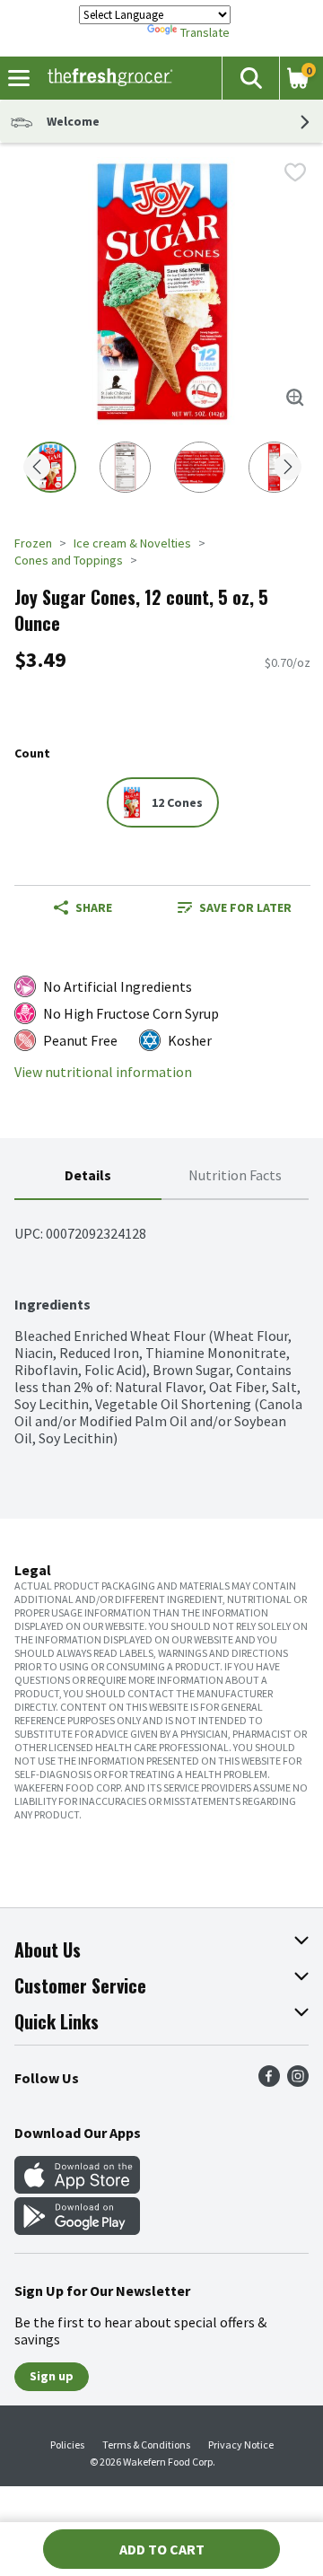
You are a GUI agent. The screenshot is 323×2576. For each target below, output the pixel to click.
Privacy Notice (241, 2445)
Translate (205, 32)
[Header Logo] (106, 78)
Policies (67, 2445)
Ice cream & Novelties (132, 543)
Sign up (52, 2376)
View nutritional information (103, 1072)
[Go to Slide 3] (200, 467)
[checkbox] (295, 172)
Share (94, 907)
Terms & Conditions (146, 2445)
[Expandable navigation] (19, 78)
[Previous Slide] (37, 468)
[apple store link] (77, 2188)
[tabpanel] (161, 1323)
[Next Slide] (288, 468)
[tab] (88, 1176)
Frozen (33, 543)
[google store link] (77, 2230)
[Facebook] (269, 2081)
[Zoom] (295, 398)
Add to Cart (162, 2549)
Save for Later (245, 907)
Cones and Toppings (69, 560)
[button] (250, 78)
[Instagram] (298, 2081)
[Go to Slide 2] (125, 467)
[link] (235, 907)
